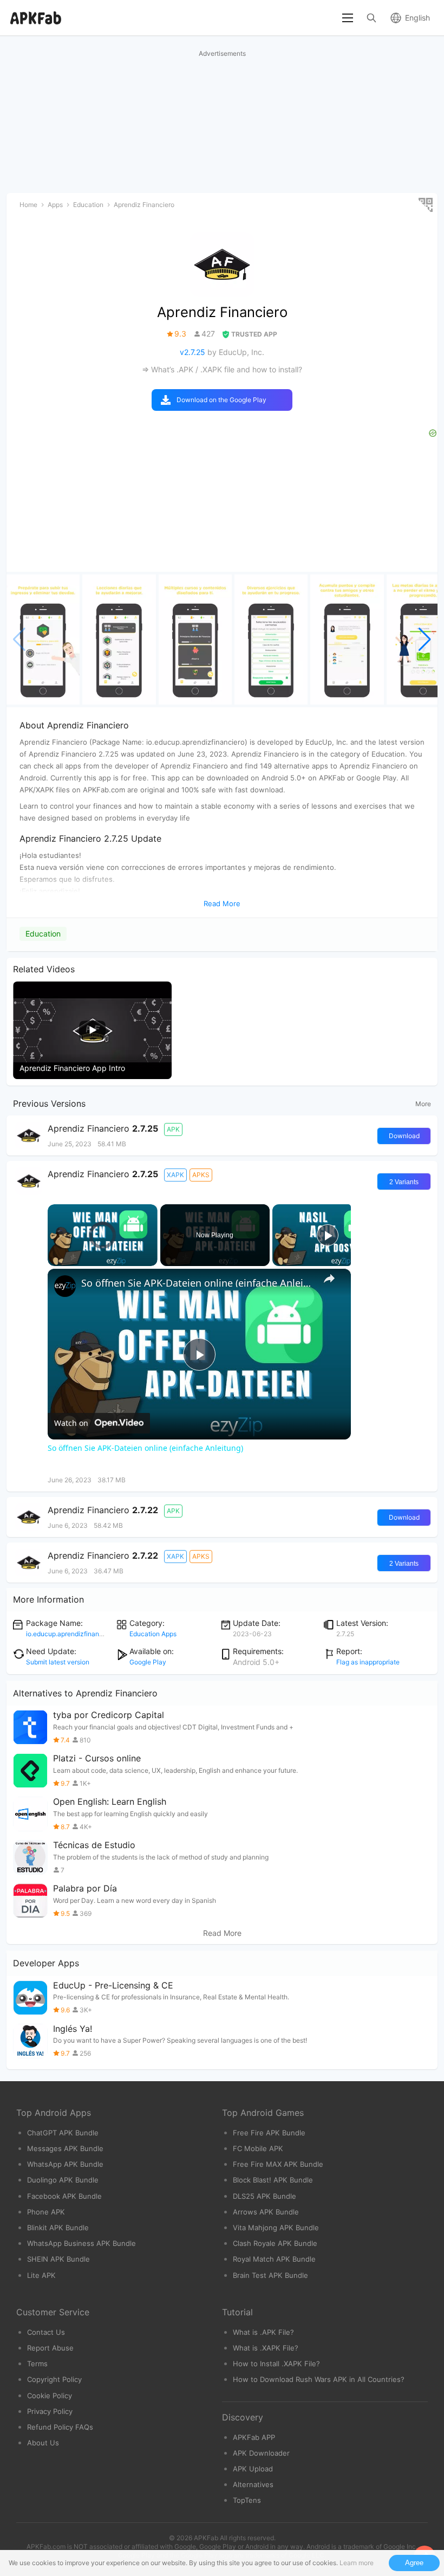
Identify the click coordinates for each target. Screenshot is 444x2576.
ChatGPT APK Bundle (63, 2133)
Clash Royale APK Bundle (275, 2243)
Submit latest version (58, 1662)
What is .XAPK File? (266, 2348)
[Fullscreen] (151, 1260)
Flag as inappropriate (368, 1662)
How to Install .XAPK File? (276, 2364)
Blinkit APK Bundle (58, 2228)
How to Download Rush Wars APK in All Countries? (319, 2379)
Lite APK (41, 2275)
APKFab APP (254, 2437)
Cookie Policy (50, 2396)
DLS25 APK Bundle (265, 2196)
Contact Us (46, 2332)
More (423, 1104)
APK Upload (253, 2469)
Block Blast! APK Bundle (273, 2180)
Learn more (357, 2563)
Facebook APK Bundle (64, 2196)
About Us (43, 2443)
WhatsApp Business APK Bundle (81, 2243)
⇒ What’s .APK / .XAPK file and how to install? (222, 369)
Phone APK (46, 2212)
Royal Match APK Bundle (274, 2259)
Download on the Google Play (221, 400)
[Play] (54, 1260)
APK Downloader (261, 2453)
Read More (222, 1933)
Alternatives (253, 2484)
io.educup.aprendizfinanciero (70, 1634)
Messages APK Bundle (65, 2148)
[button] (425, 640)
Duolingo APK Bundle (63, 2180)
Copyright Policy (54, 2379)
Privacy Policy (50, 2411)
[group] (43, 640)
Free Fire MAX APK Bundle (278, 2164)
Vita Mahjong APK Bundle (276, 2228)
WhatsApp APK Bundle (65, 2164)
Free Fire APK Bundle (269, 2133)
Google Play (148, 1662)
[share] (329, 1279)
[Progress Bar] (103, 1253)
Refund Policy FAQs (60, 2427)
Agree (414, 2563)
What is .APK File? (263, 2332)
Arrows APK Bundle (266, 2212)
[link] (65, 1286)
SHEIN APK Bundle (58, 2259)
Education (43, 934)
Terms (37, 2364)
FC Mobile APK (258, 2148)
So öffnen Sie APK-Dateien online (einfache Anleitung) (198, 1283)
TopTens (247, 2500)
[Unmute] (67, 1260)
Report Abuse (50, 2348)
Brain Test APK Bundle (270, 2275)
